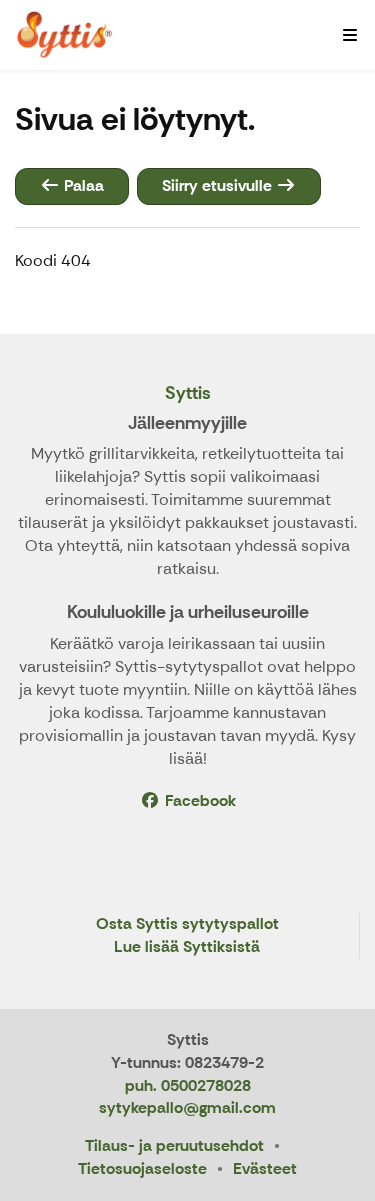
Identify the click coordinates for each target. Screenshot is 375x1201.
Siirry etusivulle (219, 185)
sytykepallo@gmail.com (187, 1107)
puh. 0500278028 (188, 1085)
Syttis (188, 393)
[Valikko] (350, 35)
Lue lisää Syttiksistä (187, 947)
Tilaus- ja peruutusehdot (174, 1145)
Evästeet (265, 1168)
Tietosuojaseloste (142, 1168)
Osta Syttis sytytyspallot (187, 924)
